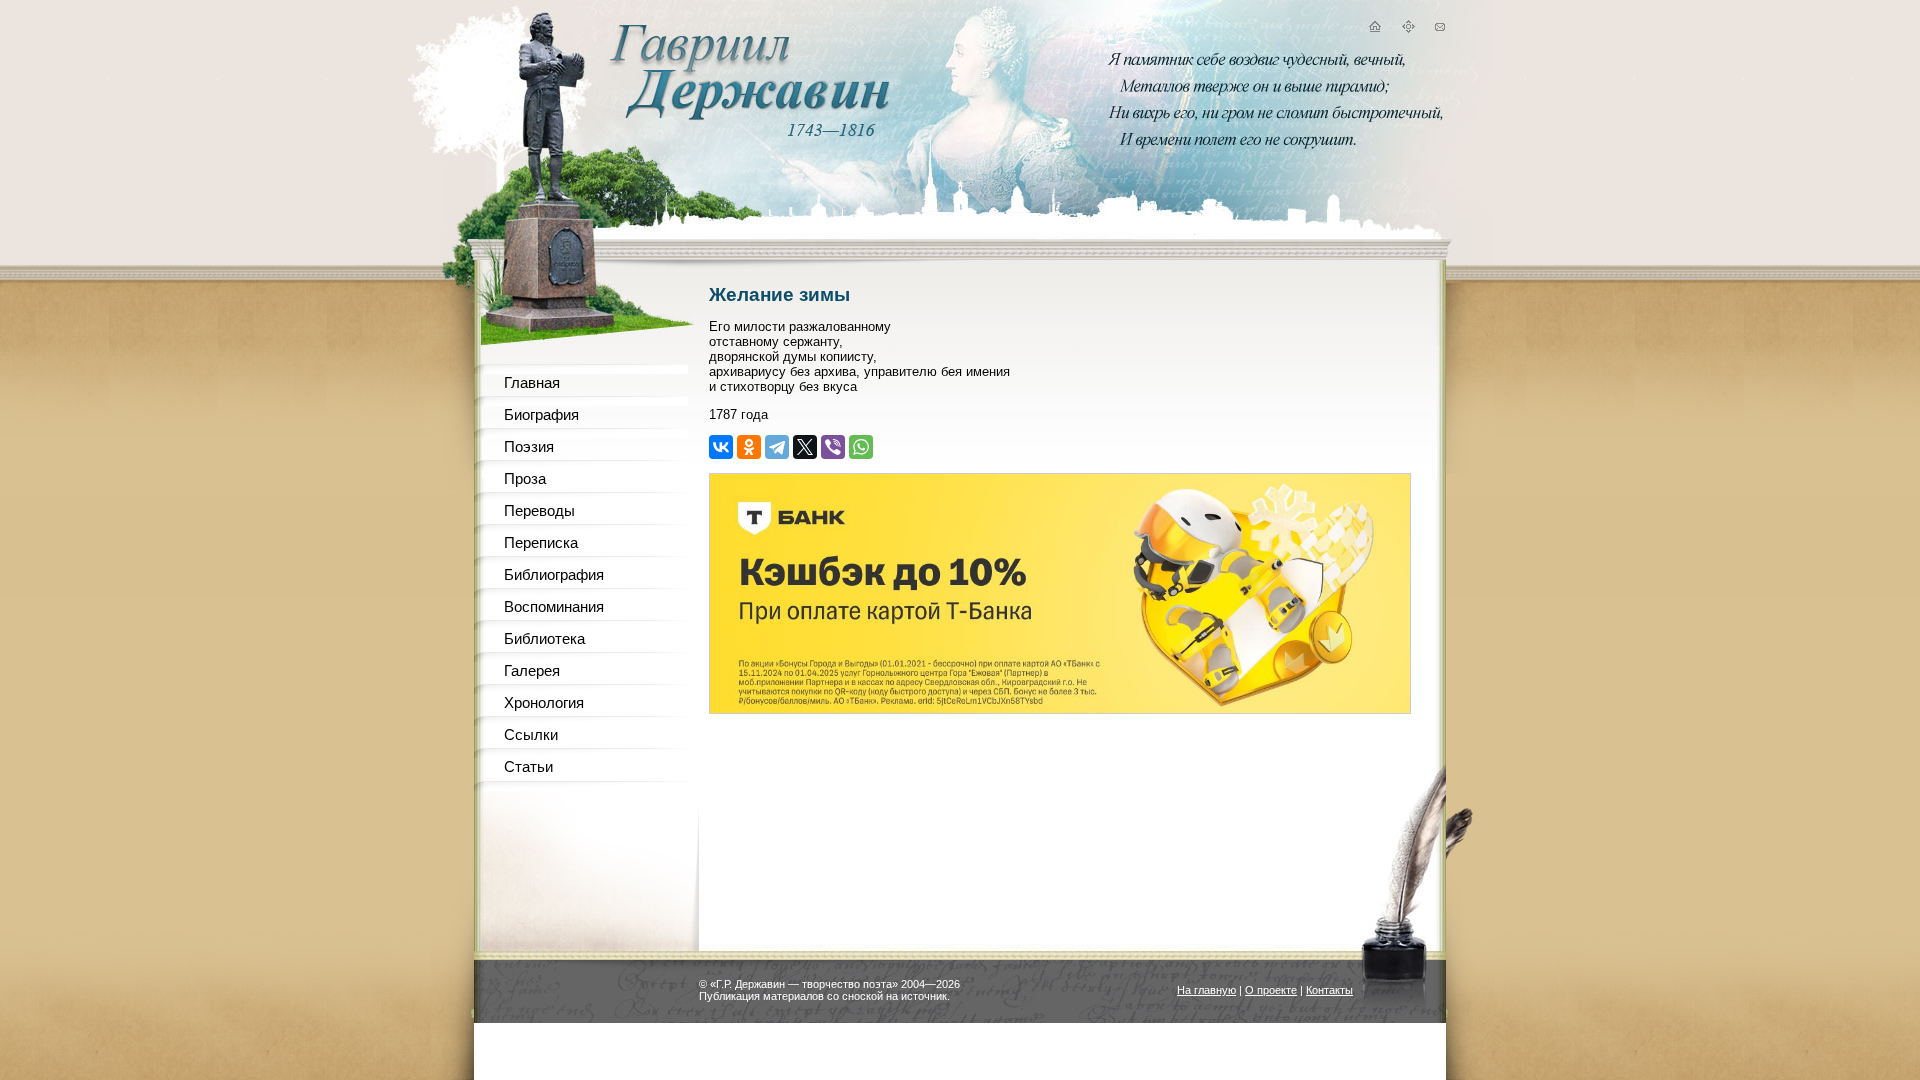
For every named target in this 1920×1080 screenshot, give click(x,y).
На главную (1206, 990)
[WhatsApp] (861, 447)
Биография (541, 414)
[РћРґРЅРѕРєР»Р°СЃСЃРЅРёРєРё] (749, 447)
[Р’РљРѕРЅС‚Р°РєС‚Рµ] (721, 447)
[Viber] (833, 447)
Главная (532, 382)
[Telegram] (777, 447)
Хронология (544, 702)
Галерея (532, 670)
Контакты (1329, 990)
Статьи (528, 766)
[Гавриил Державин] (747, 115)
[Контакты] (1440, 29)
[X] (805, 447)
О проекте (1271, 990)
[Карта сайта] (1408, 29)
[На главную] (1374, 29)
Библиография (554, 574)
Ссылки (531, 734)
